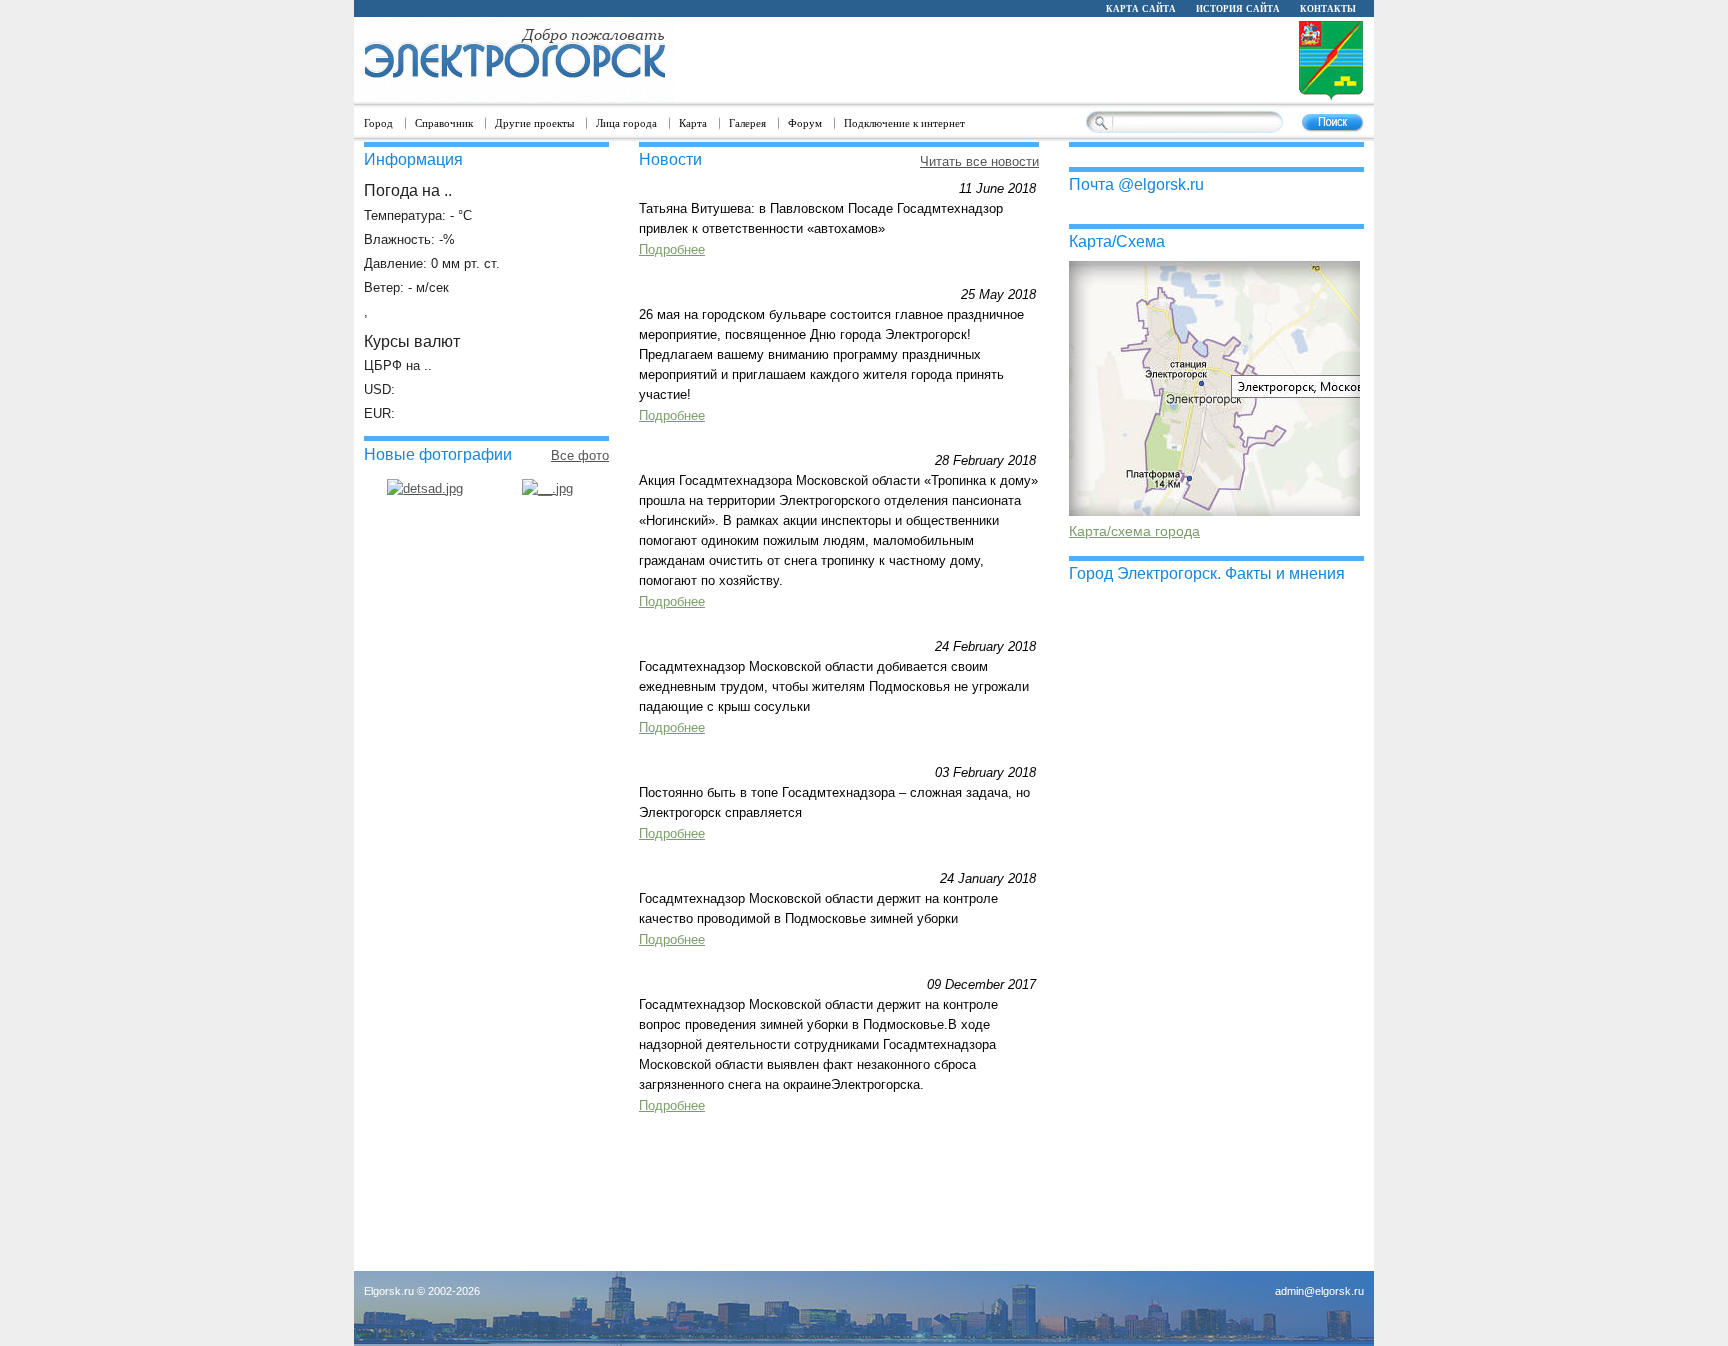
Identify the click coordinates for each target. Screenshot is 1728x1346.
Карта (693, 123)
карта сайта (1141, 8)
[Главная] (514, 60)
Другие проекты (534, 123)
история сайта (1238, 8)
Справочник (444, 123)
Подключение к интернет (904, 123)
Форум (805, 123)
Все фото (580, 455)
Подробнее (672, 249)
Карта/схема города (1134, 531)
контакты (1328, 8)
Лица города (626, 123)
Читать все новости (979, 161)
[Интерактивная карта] (1214, 511)
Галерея (747, 123)
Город (378, 123)
